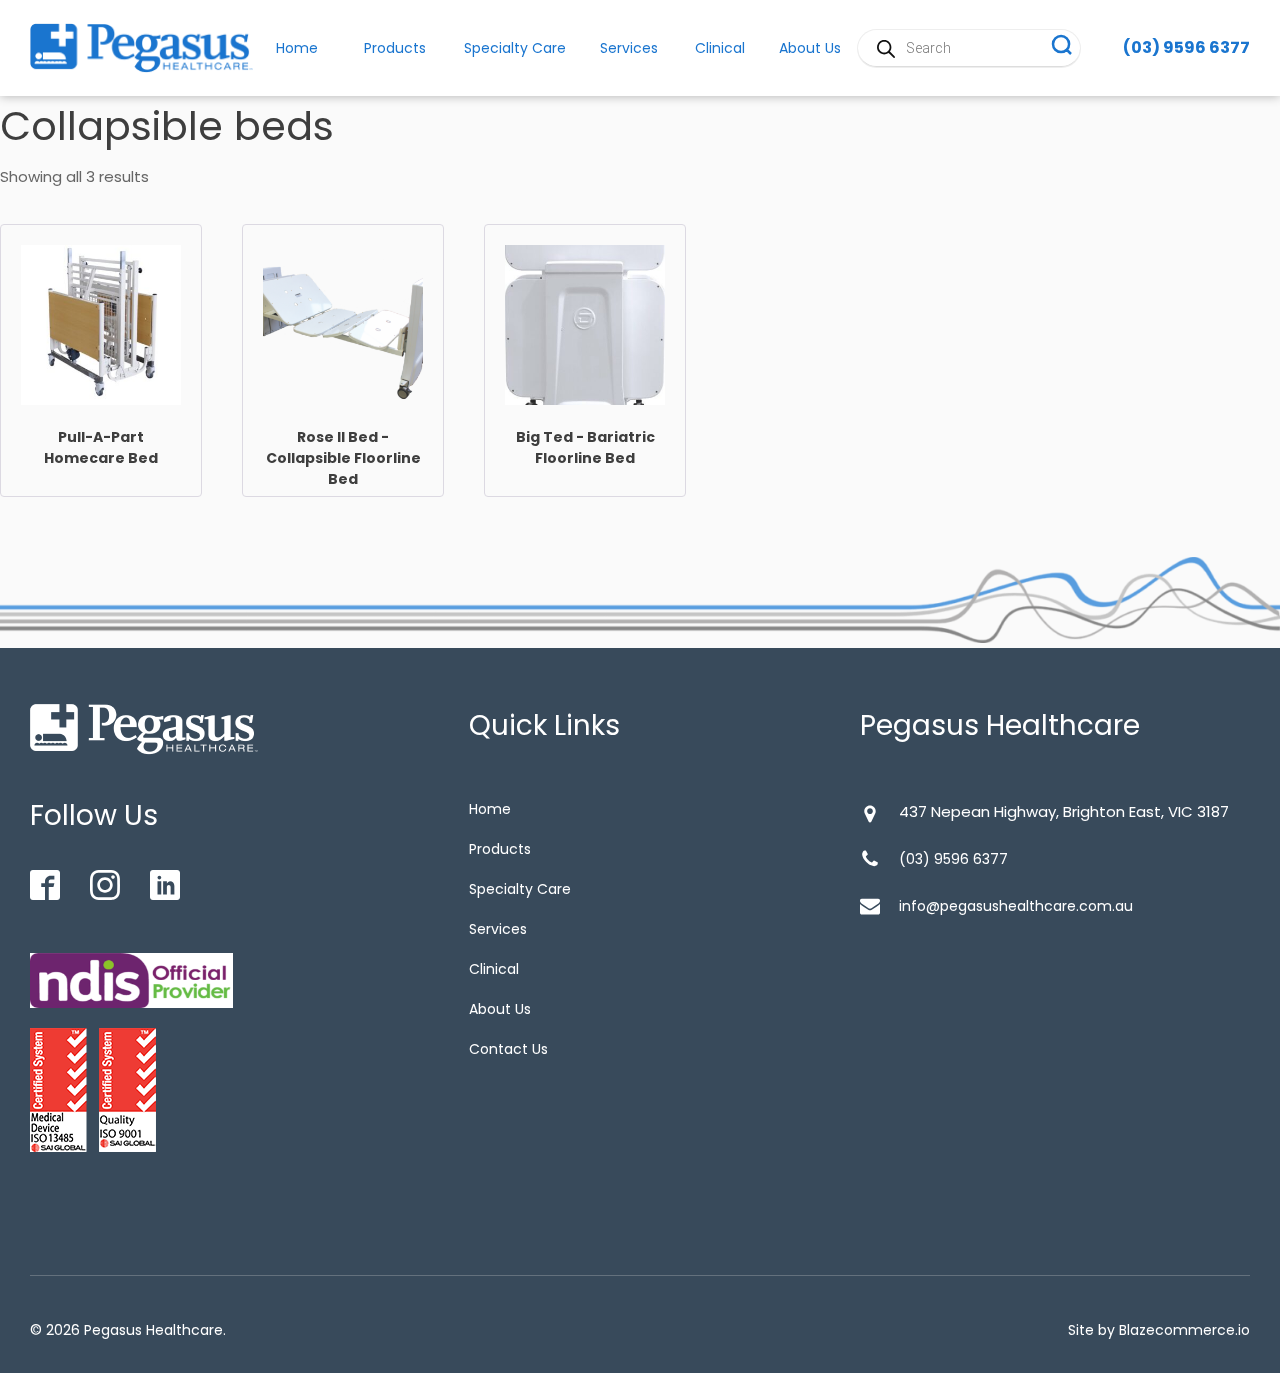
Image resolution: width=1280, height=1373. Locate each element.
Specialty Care (515, 48)
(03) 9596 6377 (1186, 47)
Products (395, 48)
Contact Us (508, 1049)
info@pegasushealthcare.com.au (1016, 906)
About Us (500, 1009)
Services (629, 48)
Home (490, 809)
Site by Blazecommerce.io (1159, 1330)
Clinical (720, 48)
